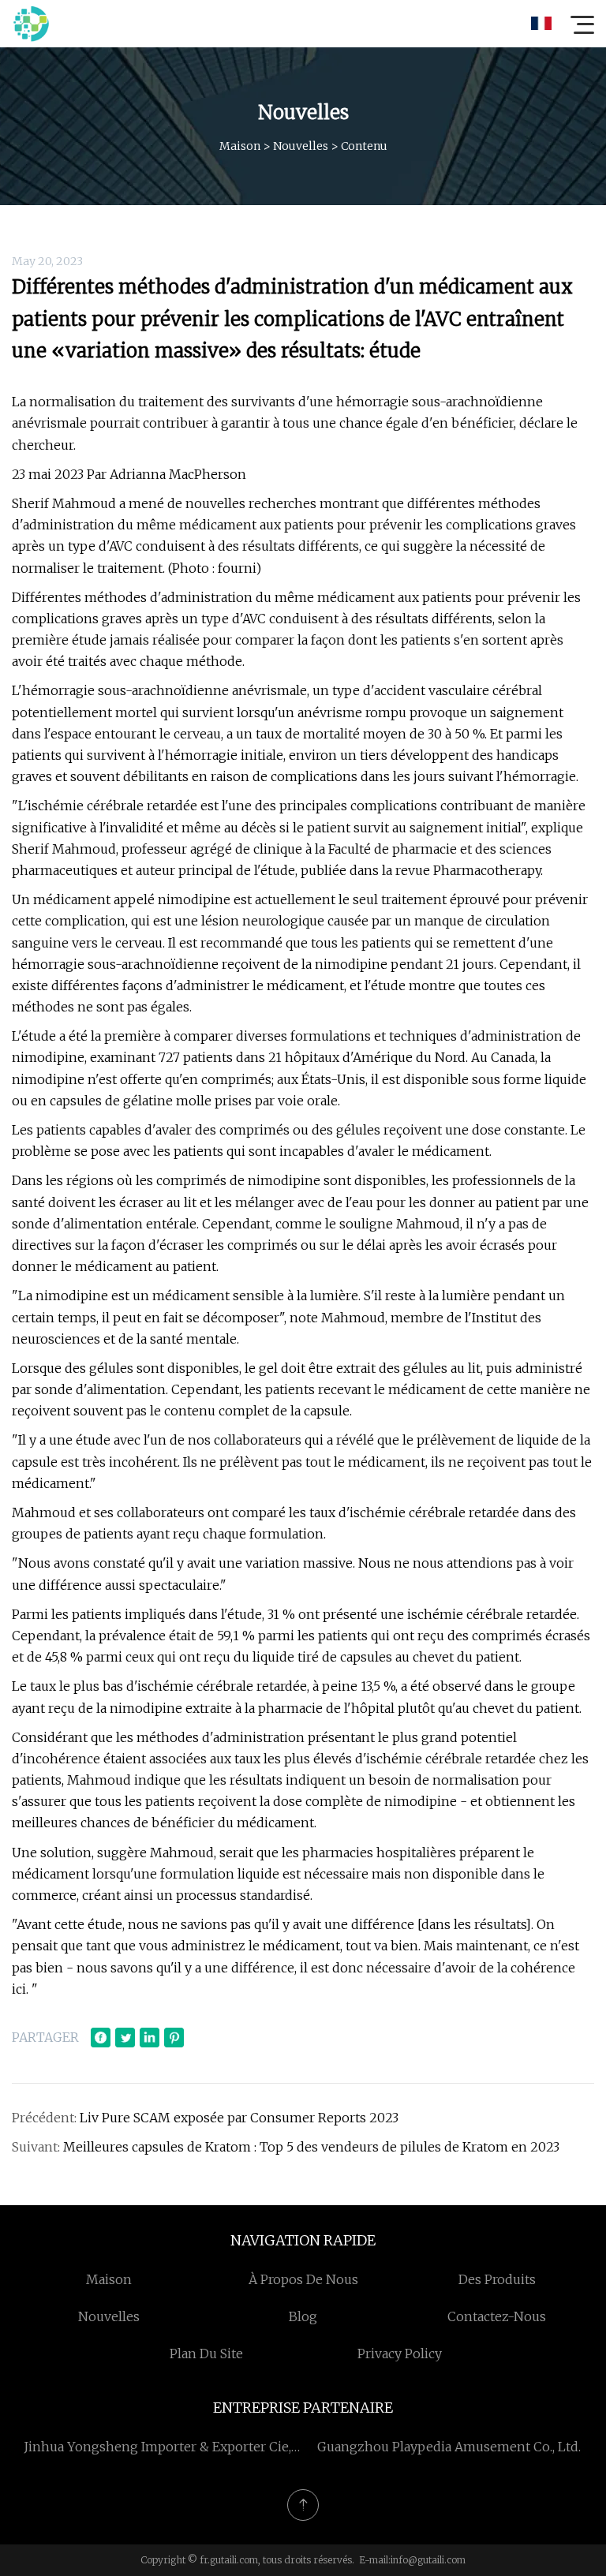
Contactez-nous (497, 2316)
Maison (240, 146)
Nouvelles (301, 146)
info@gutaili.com (428, 2560)
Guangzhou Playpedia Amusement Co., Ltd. (449, 2447)
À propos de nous (303, 2279)
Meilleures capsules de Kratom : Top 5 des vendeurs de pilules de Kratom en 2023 (311, 2147)
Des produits (497, 2279)
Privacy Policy (400, 2354)
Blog (303, 2316)
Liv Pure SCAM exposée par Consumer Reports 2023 (239, 2118)
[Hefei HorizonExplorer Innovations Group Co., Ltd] (31, 24)
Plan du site (206, 2354)
